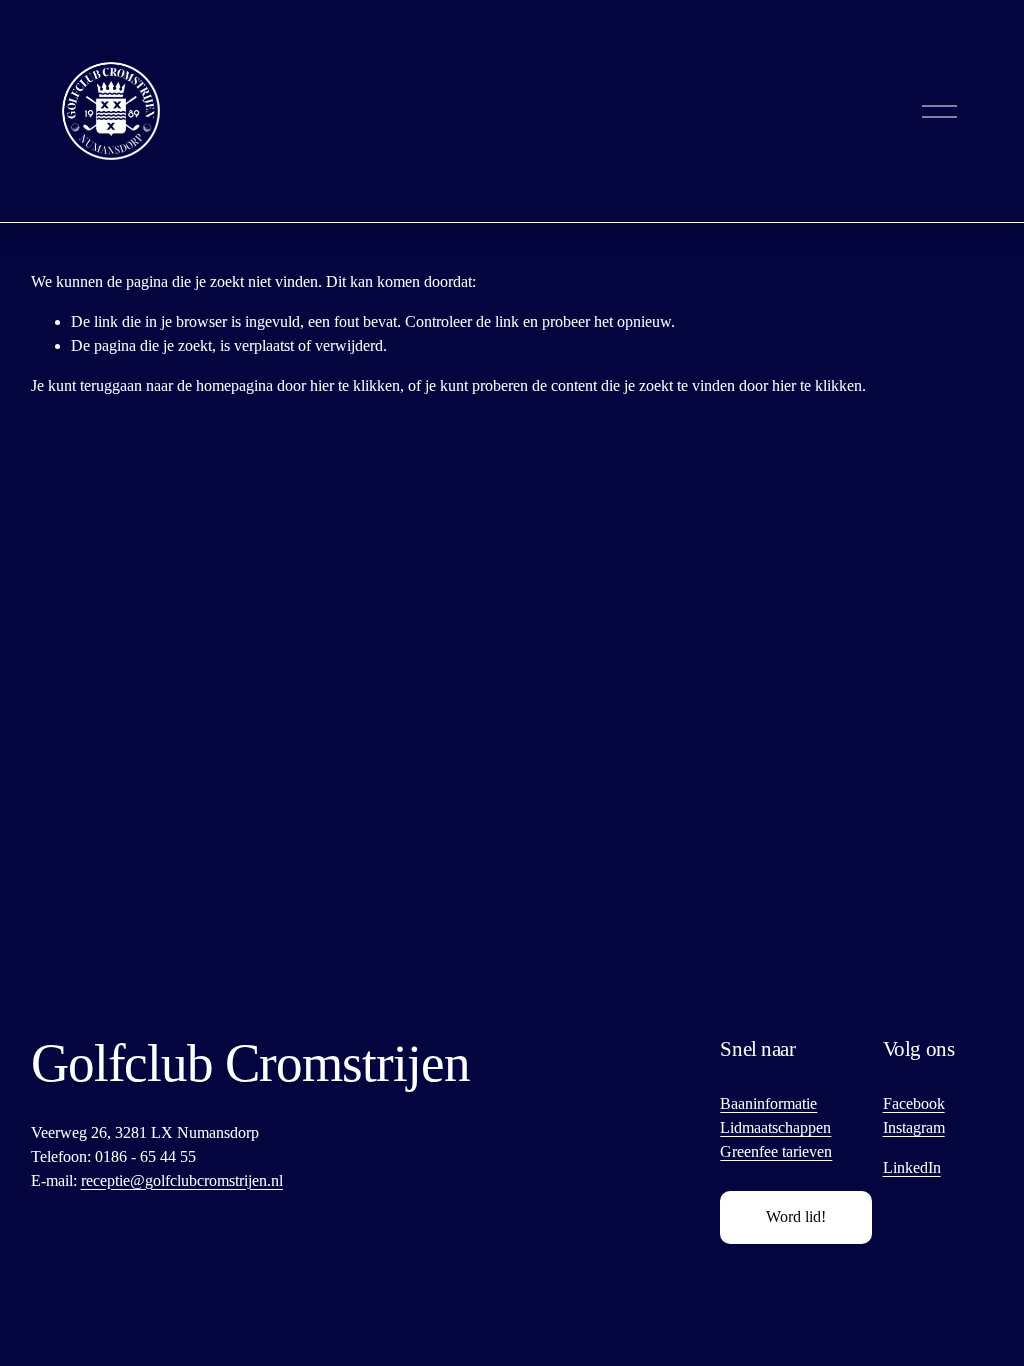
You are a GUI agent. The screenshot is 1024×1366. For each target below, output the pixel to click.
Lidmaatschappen (775, 1127)
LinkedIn (912, 1167)
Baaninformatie (768, 1103)
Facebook (914, 1103)
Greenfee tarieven (776, 1151)
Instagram (914, 1127)
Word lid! (796, 1216)
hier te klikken (355, 385)
